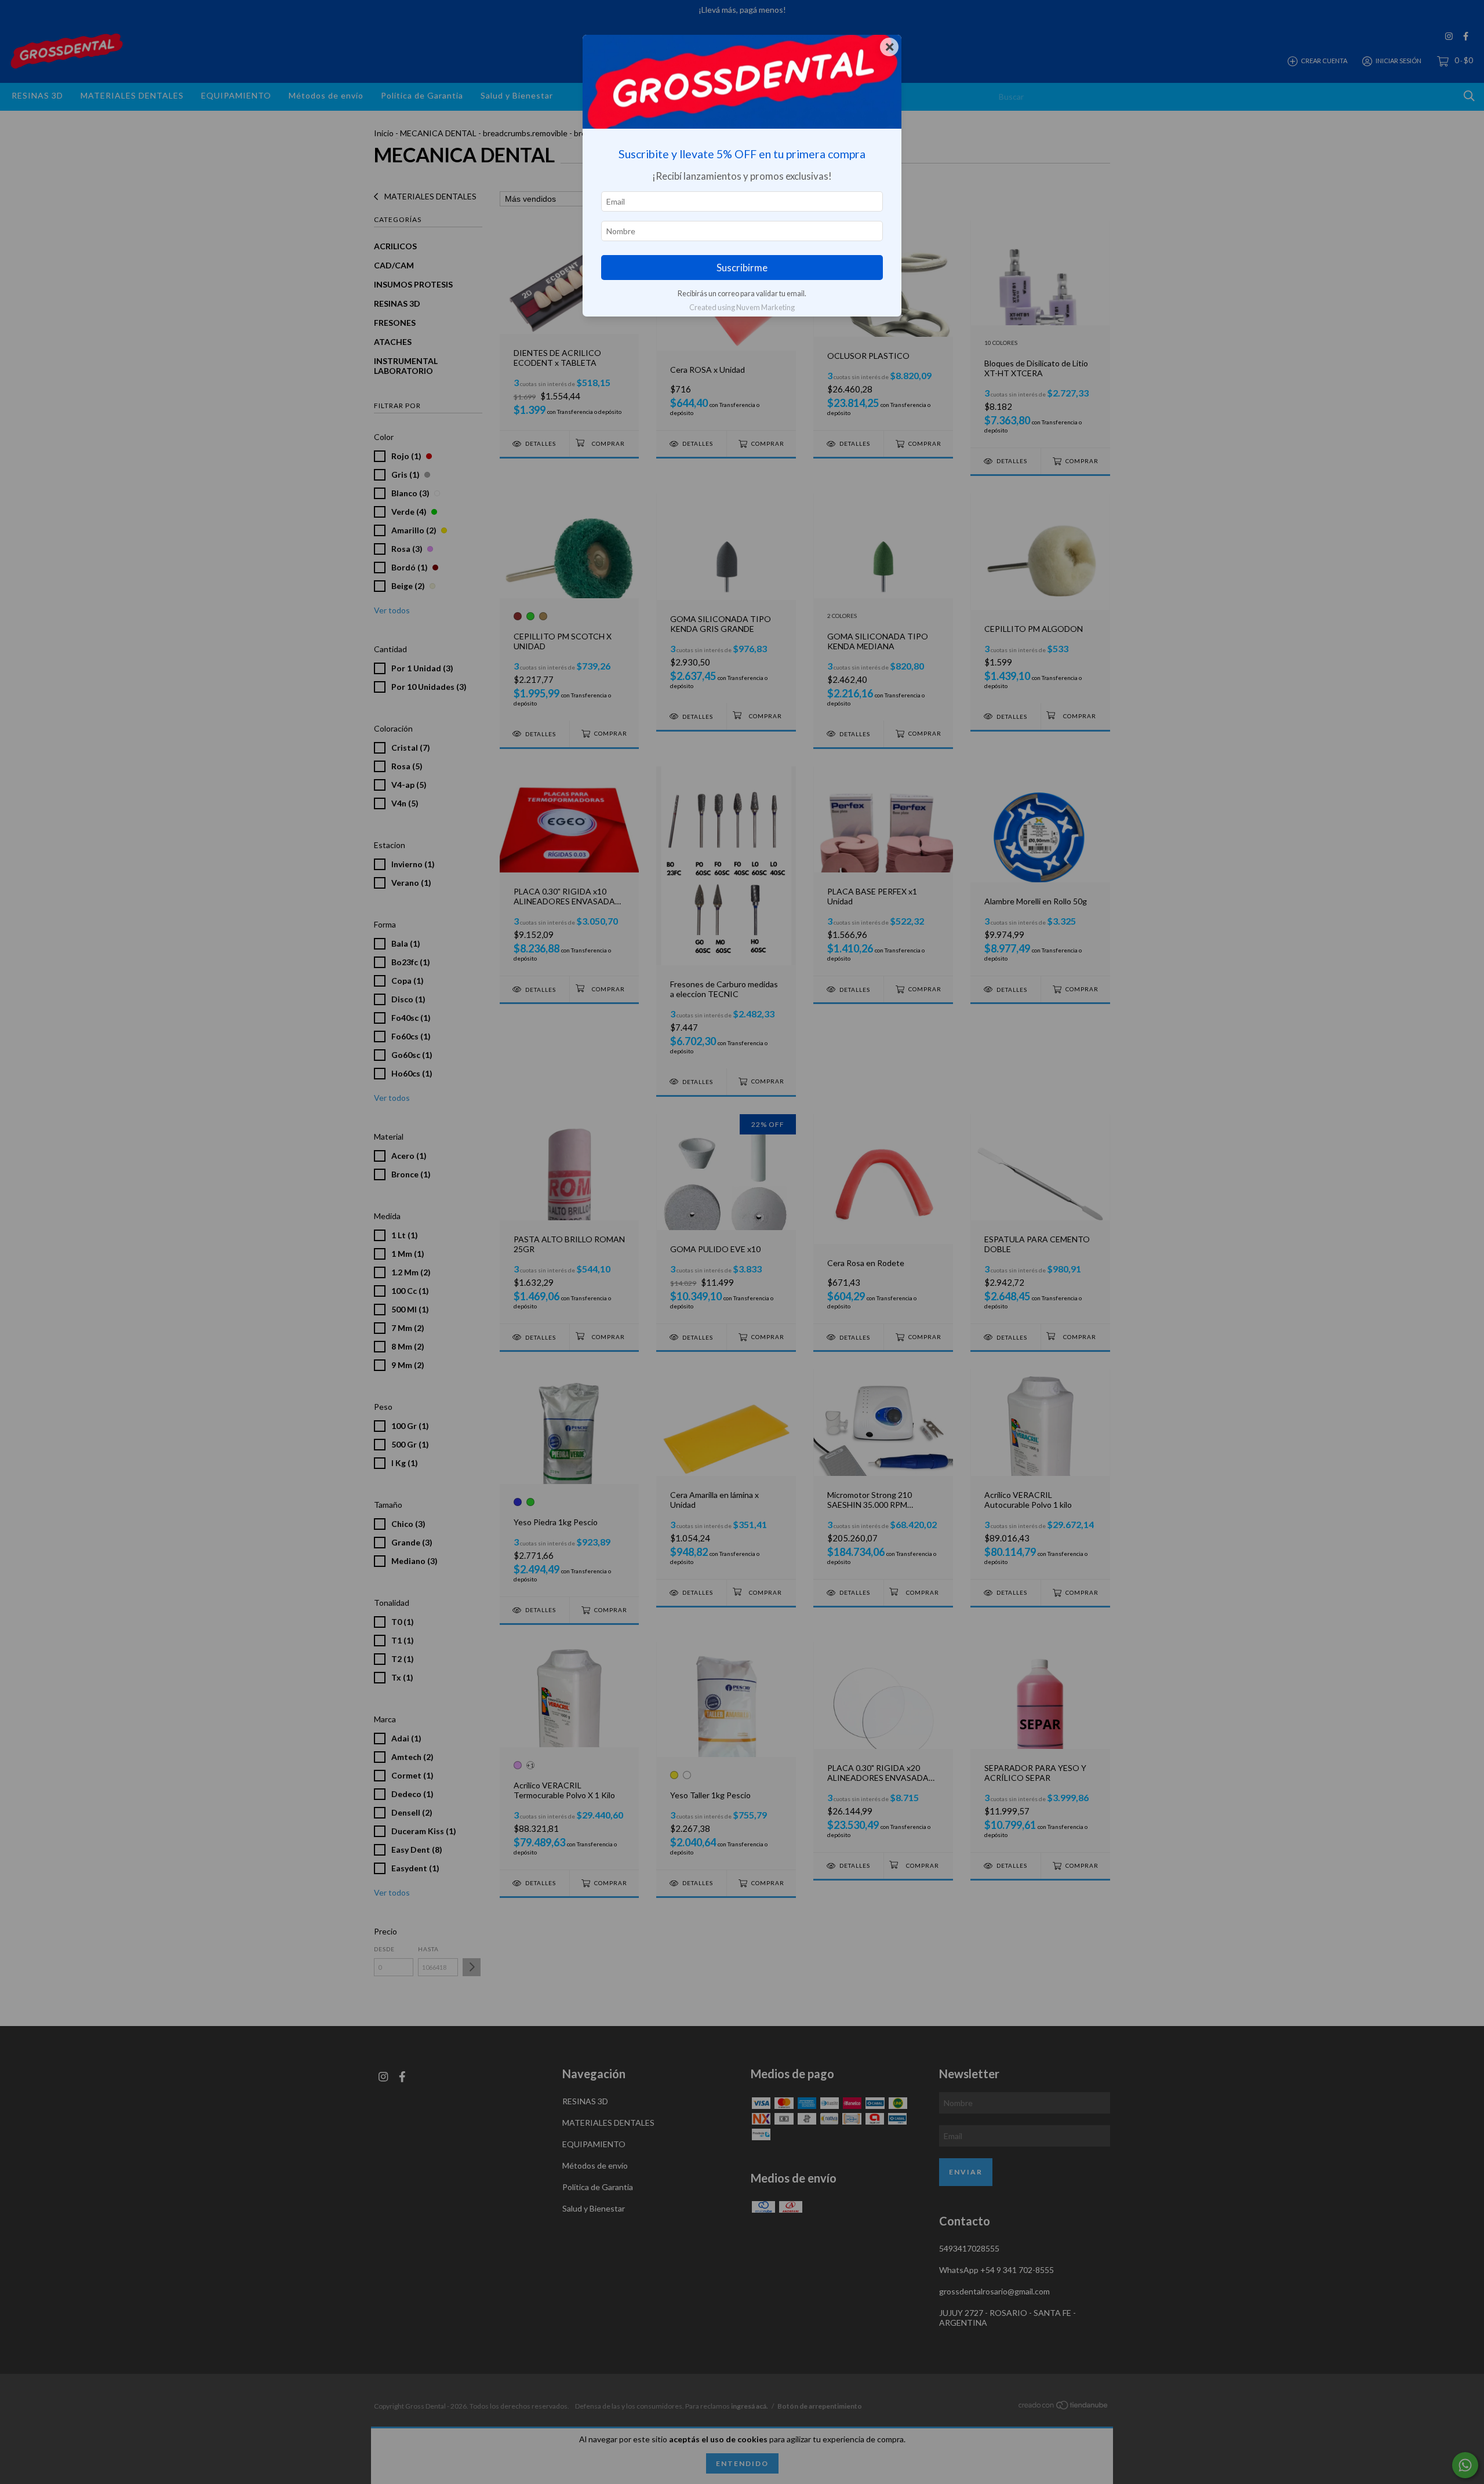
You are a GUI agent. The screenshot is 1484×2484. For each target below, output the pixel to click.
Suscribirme (742, 268)
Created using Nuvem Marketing (742, 307)
